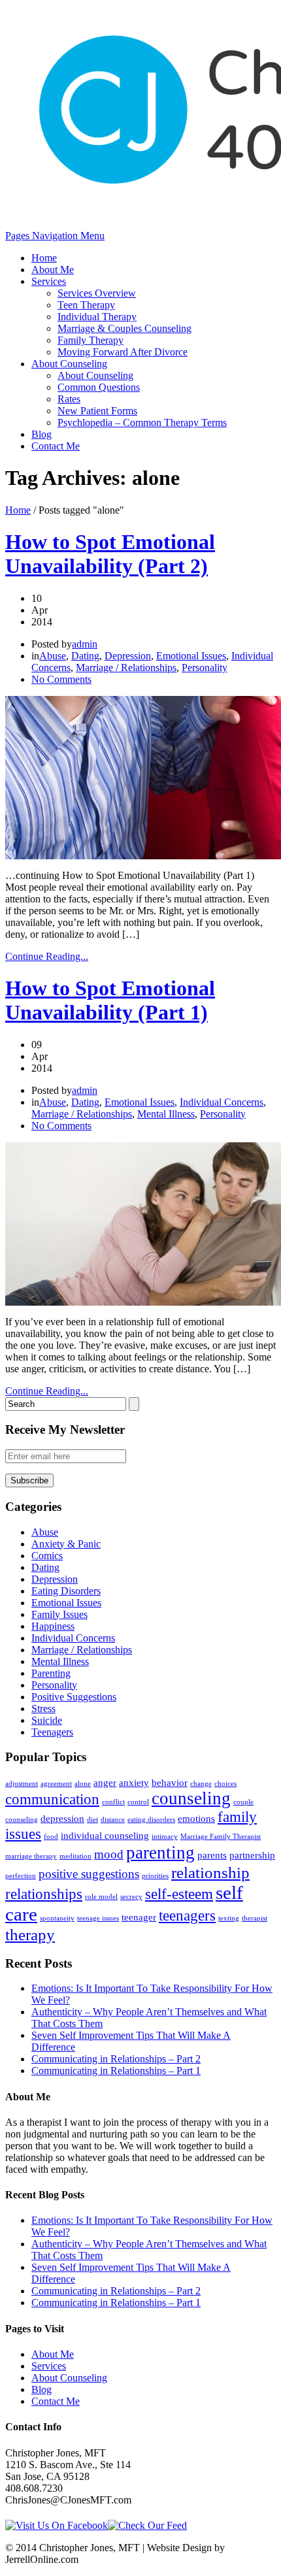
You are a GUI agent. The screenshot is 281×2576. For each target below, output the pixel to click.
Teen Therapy (86, 305)
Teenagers (52, 1732)
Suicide (47, 1720)
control (138, 1802)
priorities (155, 1876)
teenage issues (98, 1918)
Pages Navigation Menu (55, 236)
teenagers (187, 1916)
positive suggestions (89, 1874)
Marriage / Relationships (126, 668)
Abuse (53, 656)
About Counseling (69, 364)
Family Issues (59, 1614)
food (51, 1837)
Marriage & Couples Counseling (124, 328)
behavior (170, 1782)
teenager (139, 1917)
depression (62, 1818)
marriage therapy (31, 1856)
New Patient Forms (97, 411)
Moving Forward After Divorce (123, 352)
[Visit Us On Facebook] (57, 2525)
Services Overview (97, 293)
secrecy (131, 1897)
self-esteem (179, 1894)
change (201, 1784)
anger (105, 1782)
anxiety (134, 1782)
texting (229, 1918)
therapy (30, 1934)
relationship (210, 1872)
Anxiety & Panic (66, 1544)
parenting (160, 1853)
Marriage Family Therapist (221, 1837)
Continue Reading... (47, 956)
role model (101, 1897)
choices (225, 1784)
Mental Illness (166, 1114)
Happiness (53, 1626)
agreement (56, 1784)
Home (44, 258)
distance (113, 1820)
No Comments (61, 679)
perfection (21, 1876)
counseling (191, 1798)
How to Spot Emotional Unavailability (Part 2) (110, 554)
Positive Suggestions (74, 1697)
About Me (53, 270)
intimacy (165, 1837)
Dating (85, 656)
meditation (75, 1856)
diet (92, 1820)
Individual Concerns (222, 1102)
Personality (205, 668)
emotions (196, 1818)
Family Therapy (91, 340)
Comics (47, 1556)
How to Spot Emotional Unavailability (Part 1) (110, 1000)
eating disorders (151, 1820)
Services (49, 281)
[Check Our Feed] (147, 2525)
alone (83, 1784)
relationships (44, 1894)
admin (85, 644)
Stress (43, 1709)
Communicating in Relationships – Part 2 (116, 2059)
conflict (113, 1802)
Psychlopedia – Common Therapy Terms (142, 422)
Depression (128, 656)
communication (52, 1799)
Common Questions (99, 387)
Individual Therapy (97, 317)
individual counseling (105, 1835)
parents (212, 1855)
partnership (252, 1855)
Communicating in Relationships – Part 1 (116, 2071)
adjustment (22, 1784)
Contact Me (56, 446)
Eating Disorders (66, 1591)
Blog (41, 434)
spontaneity (57, 1918)
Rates (69, 399)
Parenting (51, 1673)
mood (109, 1854)
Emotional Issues (191, 656)
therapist (255, 1918)
